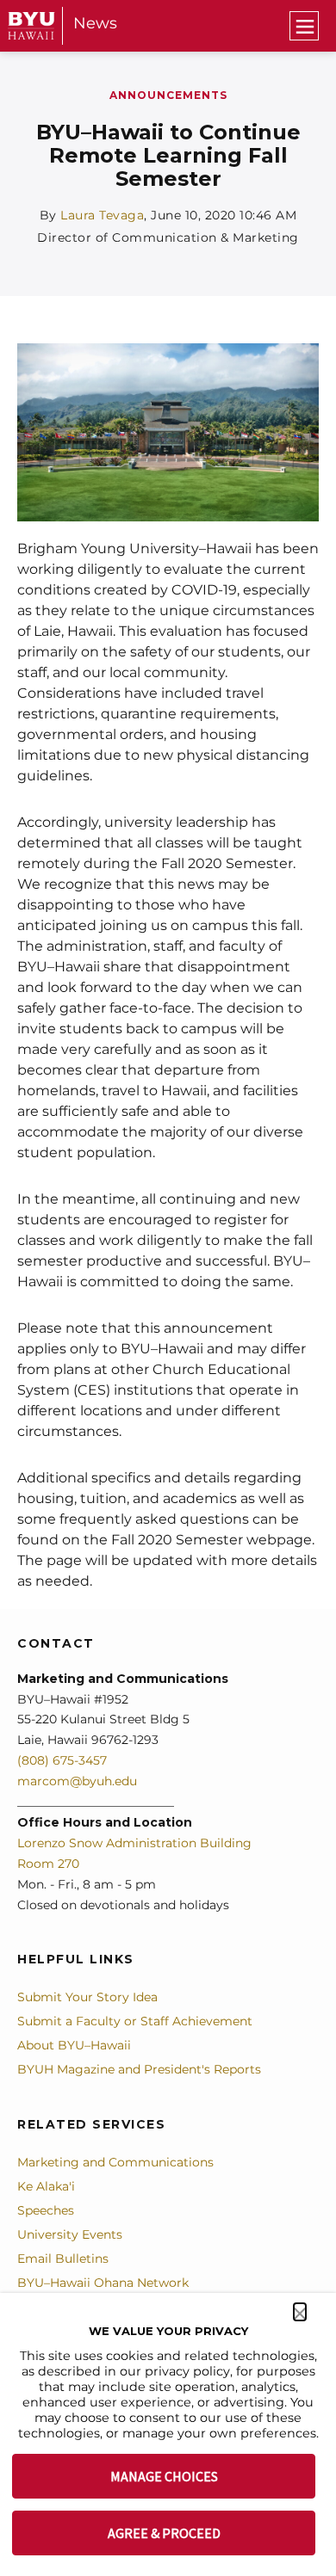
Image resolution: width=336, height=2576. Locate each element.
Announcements (168, 95)
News (95, 23)
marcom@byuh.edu (77, 1781)
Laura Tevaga (102, 215)
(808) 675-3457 (62, 1760)
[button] (300, 2312)
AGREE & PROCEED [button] (164, 2533)
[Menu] (304, 26)
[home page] (31, 25)
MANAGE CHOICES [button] (164, 2476)
